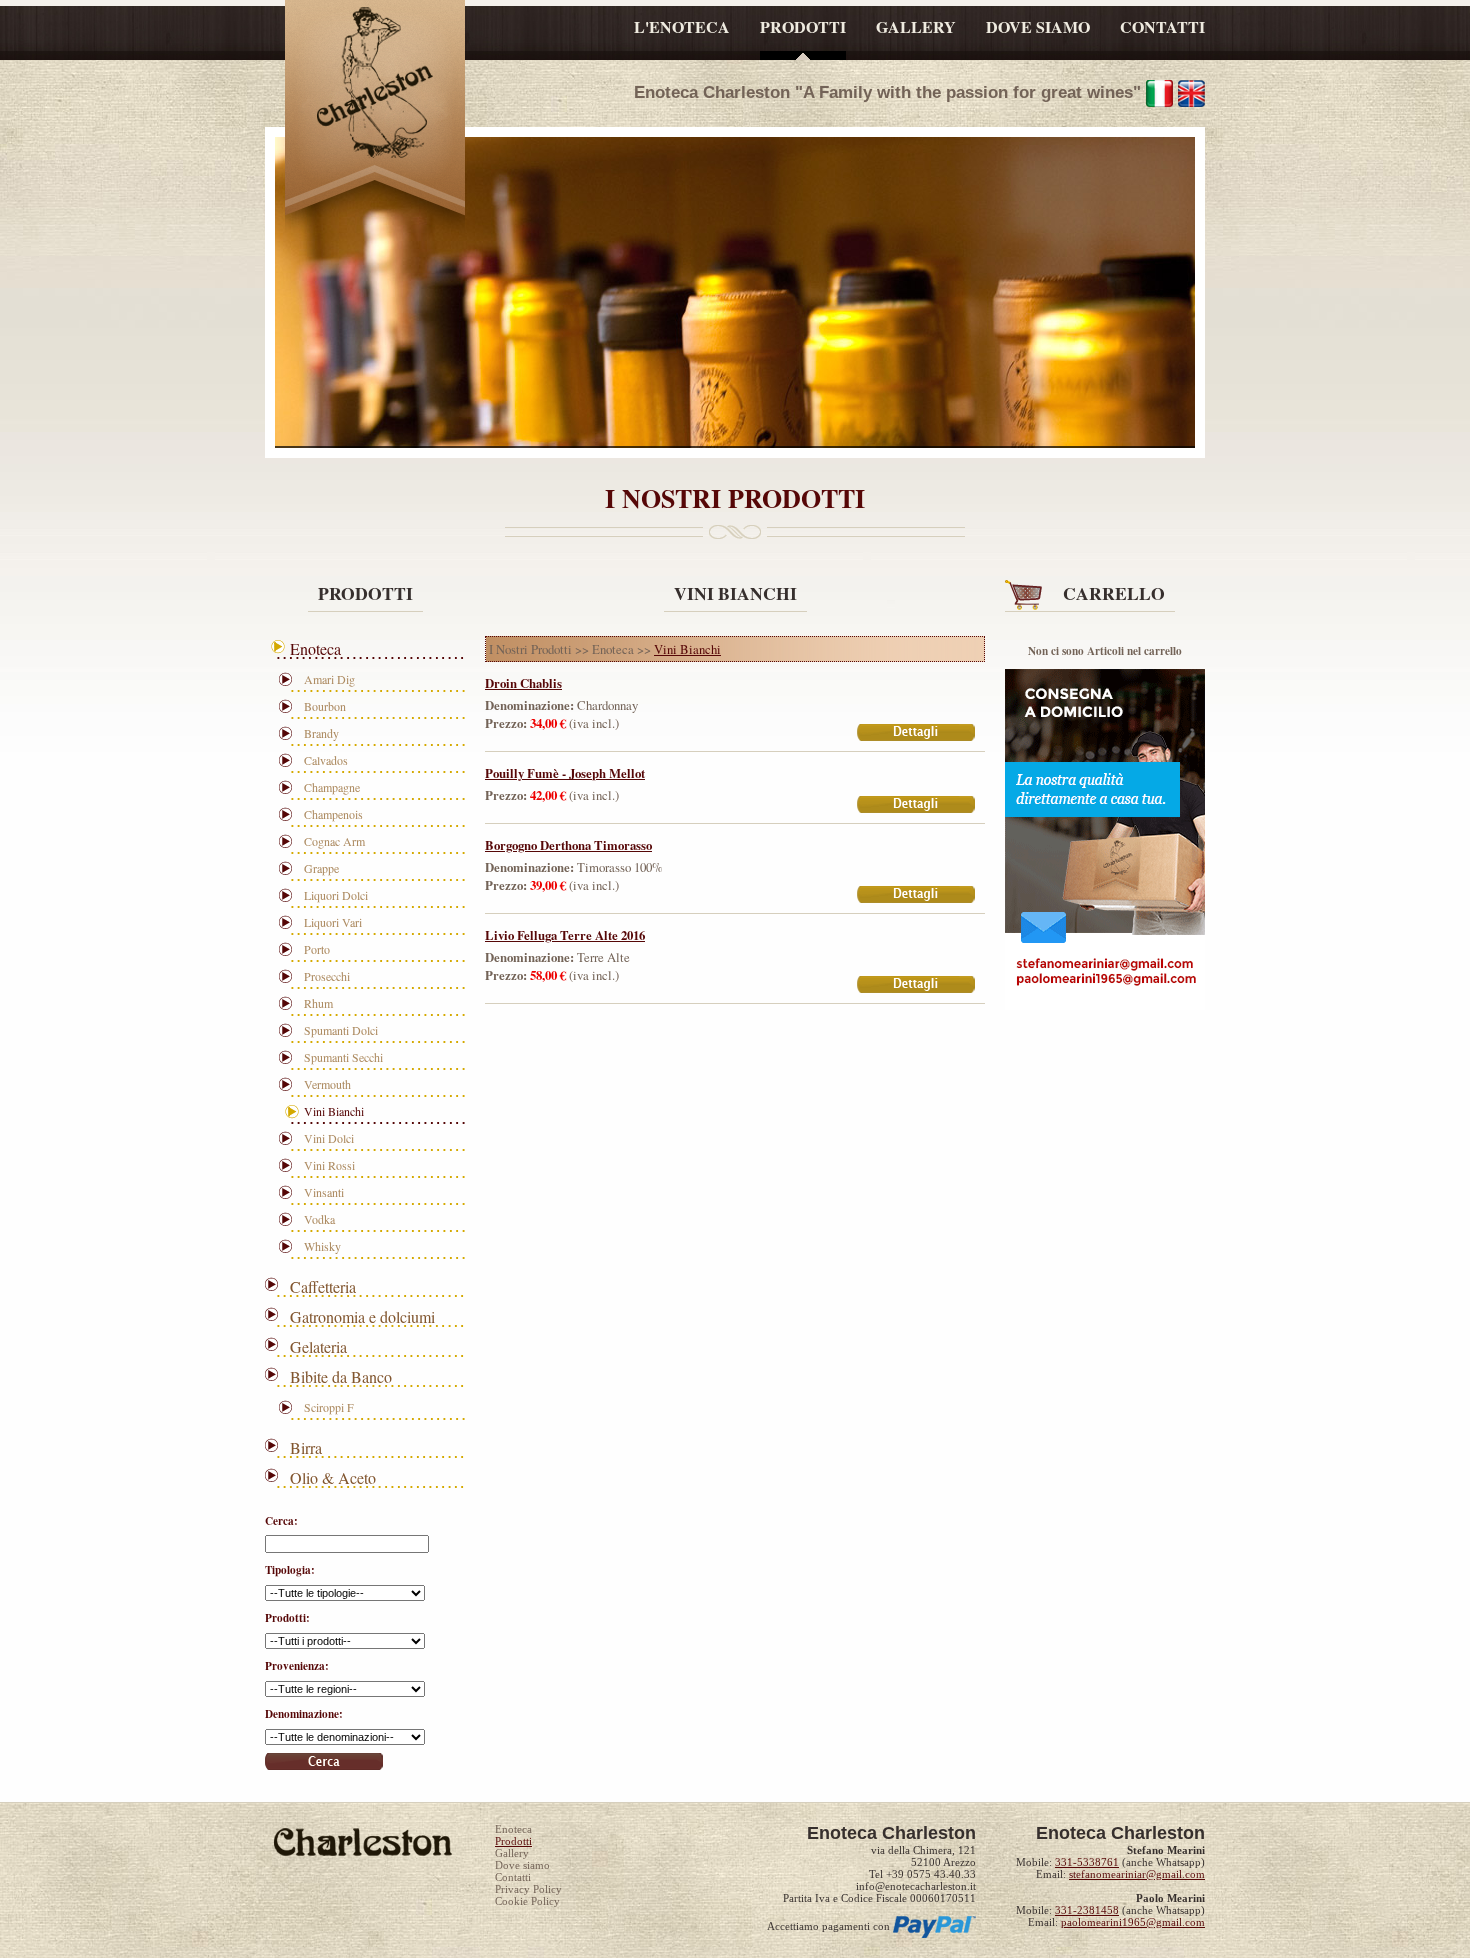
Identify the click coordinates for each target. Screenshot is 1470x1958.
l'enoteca (682, 26)
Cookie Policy (527, 1901)
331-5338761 (1087, 1862)
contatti (1162, 26)
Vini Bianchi (334, 1111)
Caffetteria (323, 1286)
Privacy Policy (528, 1889)
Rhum (318, 1003)
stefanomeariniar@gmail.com (1137, 1874)
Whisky (322, 1246)
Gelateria (318, 1346)
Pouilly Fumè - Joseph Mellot (565, 773)
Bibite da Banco (341, 1376)
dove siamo (1038, 26)
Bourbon (325, 706)
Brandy (321, 733)
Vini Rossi (329, 1165)
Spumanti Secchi (343, 1057)
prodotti (803, 26)
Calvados (326, 760)
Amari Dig (329, 679)
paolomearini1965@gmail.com (1133, 1922)
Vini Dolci (329, 1138)
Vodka (319, 1219)
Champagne (332, 787)
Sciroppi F (329, 1407)
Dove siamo (522, 1865)
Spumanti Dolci (341, 1030)
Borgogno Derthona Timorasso (568, 845)
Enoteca (315, 648)
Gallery (512, 1853)
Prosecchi (327, 976)
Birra (306, 1447)
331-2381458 (1087, 1910)
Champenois (333, 814)
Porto (317, 949)
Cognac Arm (334, 841)
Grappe (321, 868)
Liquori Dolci (336, 895)
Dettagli (917, 733)
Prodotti (513, 1841)
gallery (916, 26)
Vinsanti (324, 1192)
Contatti (513, 1877)
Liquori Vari (333, 922)
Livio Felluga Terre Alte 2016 (565, 935)
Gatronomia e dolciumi (362, 1316)
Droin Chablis (523, 683)
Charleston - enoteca (375, 87)
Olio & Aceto (333, 1477)
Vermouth (327, 1084)
